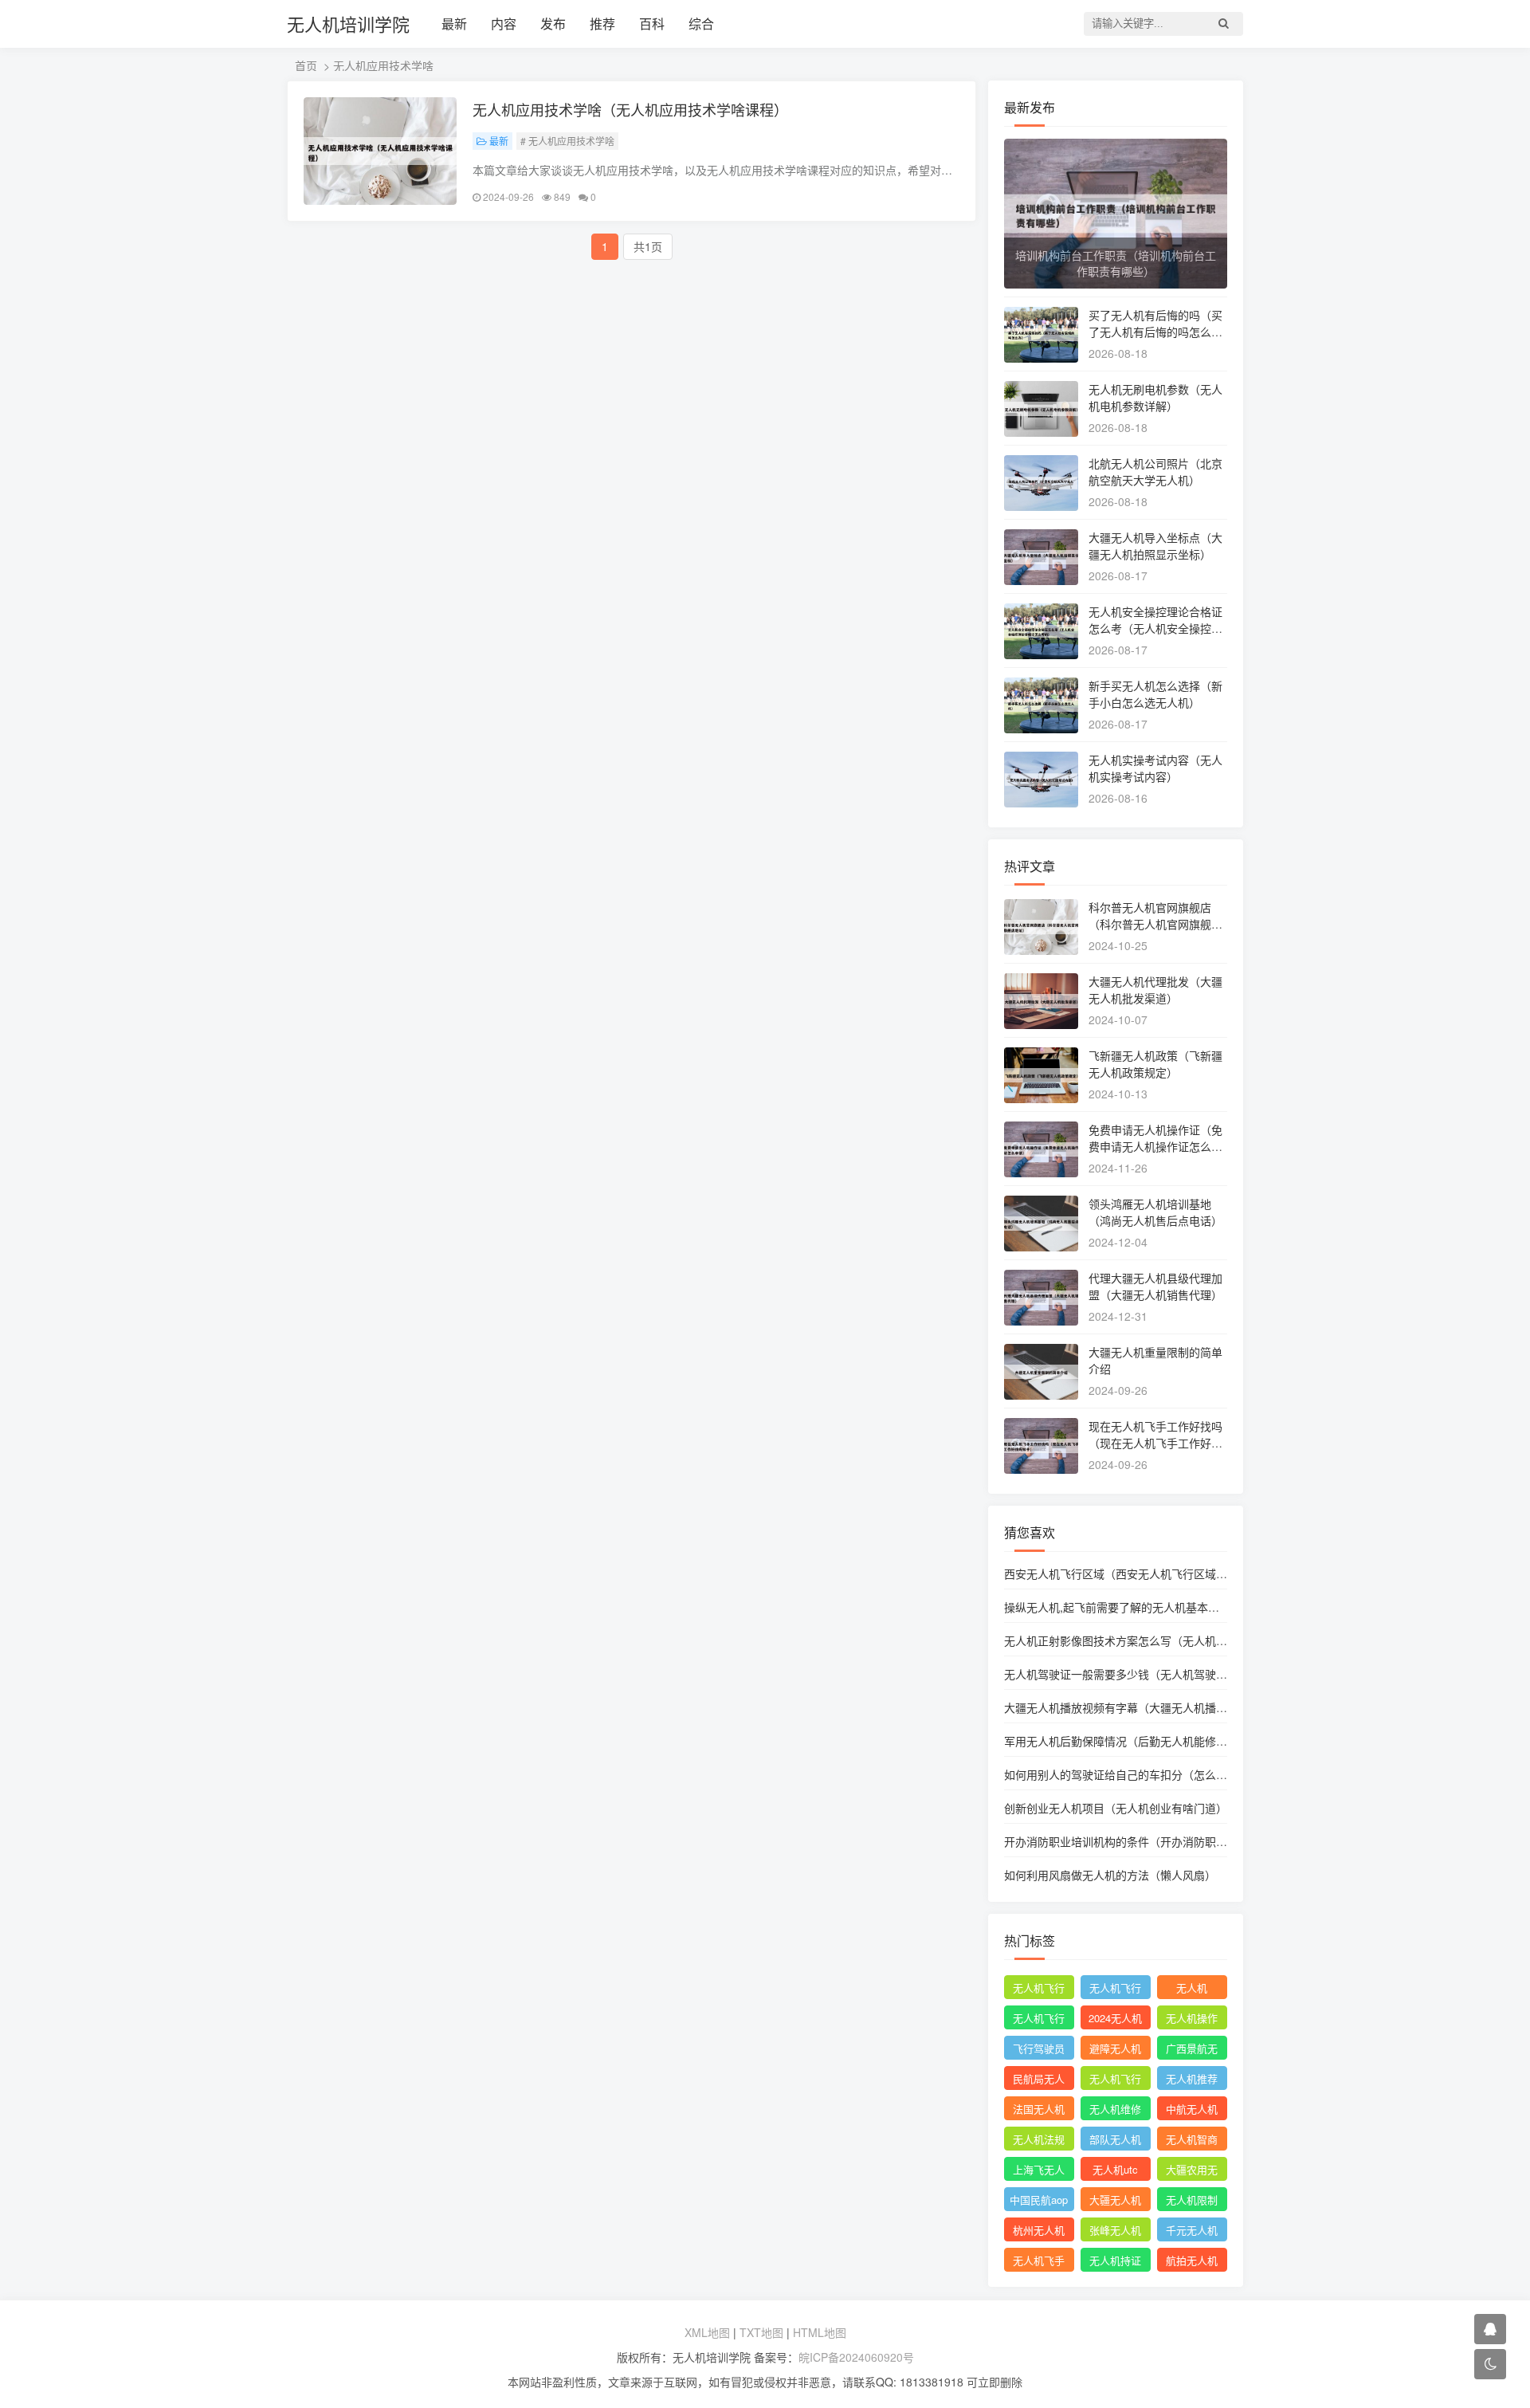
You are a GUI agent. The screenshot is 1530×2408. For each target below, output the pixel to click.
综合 (701, 24)
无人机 (1192, 1988)
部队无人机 (1115, 2139)
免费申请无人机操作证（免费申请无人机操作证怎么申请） (1155, 1146)
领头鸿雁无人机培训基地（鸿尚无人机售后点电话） (1155, 1212)
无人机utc (1115, 2169)
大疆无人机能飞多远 (1115, 2202)
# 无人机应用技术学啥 (567, 141)
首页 (306, 65)
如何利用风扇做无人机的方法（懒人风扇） (1110, 1875)
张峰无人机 (1115, 2230)
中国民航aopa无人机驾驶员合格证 (1039, 2202)
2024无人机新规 (1115, 2020)
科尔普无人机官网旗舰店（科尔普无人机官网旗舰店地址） (1155, 924)
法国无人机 (1039, 2109)
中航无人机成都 (1192, 2111)
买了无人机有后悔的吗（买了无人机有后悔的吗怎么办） (1155, 332)
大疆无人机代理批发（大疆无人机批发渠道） (1155, 990)
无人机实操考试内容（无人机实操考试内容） (1155, 768)
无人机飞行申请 (1115, 1990)
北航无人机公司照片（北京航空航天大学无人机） (1155, 471)
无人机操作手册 (1192, 2020)
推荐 (602, 24)
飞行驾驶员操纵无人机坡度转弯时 (1039, 2050)
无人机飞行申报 (1039, 2020)
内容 (504, 24)
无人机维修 (1115, 2109)
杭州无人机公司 (1039, 2232)
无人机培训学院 (348, 24)
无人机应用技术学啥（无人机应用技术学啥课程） (630, 109)
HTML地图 (820, 2332)
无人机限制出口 (1192, 2202)
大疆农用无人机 (1192, 2171)
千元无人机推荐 (1192, 2232)
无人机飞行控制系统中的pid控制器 (1115, 2080)
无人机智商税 (1192, 2141)
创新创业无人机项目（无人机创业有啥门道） (1116, 1808)
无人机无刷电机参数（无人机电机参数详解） (1155, 397)
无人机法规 (1039, 2139)
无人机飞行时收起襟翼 (1039, 1990)
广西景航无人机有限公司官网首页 (1192, 2050)
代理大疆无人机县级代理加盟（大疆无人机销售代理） (1155, 1286)
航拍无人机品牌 (1192, 2262)
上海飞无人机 (1039, 2171)
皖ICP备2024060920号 (856, 2357)
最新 (454, 24)
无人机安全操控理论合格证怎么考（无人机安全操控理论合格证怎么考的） (1155, 628)
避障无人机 (1115, 2048)
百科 (652, 24)
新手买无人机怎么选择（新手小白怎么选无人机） (1155, 694)
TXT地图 (761, 2332)
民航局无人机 (1039, 2080)
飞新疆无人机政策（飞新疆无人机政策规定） (1155, 1064)
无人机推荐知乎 (1192, 2080)
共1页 (648, 246)
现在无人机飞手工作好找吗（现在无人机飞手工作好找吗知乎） (1155, 1443)
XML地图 (707, 2332)
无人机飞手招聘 (1039, 2262)
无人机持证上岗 (1115, 2262)
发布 (553, 24)
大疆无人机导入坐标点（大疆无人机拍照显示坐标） (1155, 546)
